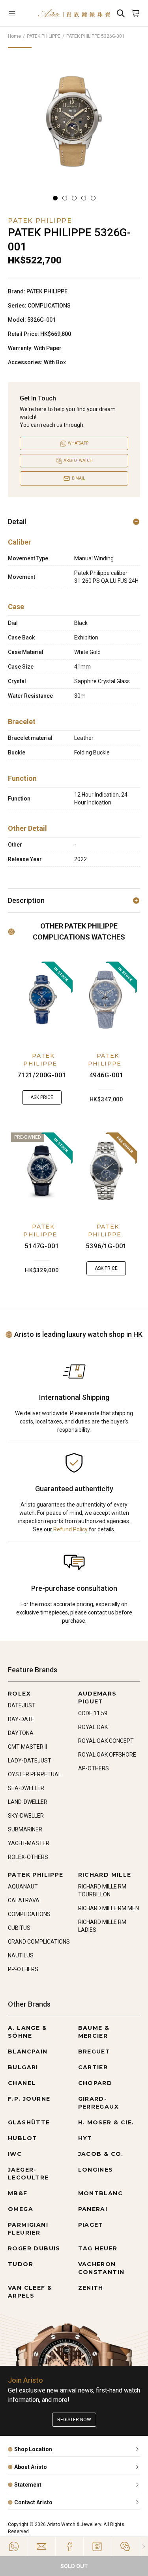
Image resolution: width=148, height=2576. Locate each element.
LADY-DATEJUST (30, 1761)
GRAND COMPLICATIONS (39, 1942)
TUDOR (21, 2264)
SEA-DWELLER (26, 1788)
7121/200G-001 (42, 1075)
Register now (74, 2420)
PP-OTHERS (23, 1969)
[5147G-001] (42, 1171)
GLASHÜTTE (29, 2122)
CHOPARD (95, 2083)
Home (14, 36)
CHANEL (22, 2083)
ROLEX (19, 1694)
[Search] (121, 13)
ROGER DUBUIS (34, 2248)
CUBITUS (19, 1928)
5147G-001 (42, 1246)
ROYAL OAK (93, 1727)
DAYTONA (21, 1733)
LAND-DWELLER (28, 1802)
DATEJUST (22, 1705)
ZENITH (91, 2288)
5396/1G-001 (106, 1246)
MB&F (18, 2193)
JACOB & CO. (101, 2154)
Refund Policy (70, 1529)
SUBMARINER (25, 1829)
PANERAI (93, 2209)
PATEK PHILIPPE (44, 36)
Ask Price (42, 1097)
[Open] (19, 13)
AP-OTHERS (94, 1768)
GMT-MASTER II (27, 1747)
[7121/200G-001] (42, 1000)
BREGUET (94, 2052)
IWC (15, 2154)
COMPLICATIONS (29, 1914)
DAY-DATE (21, 1719)
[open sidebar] (19, 13)
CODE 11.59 (93, 1713)
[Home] (74, 13)
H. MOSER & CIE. (106, 2122)
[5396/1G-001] (107, 1171)
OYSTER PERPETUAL (35, 1774)
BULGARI (23, 2067)
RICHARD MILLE (105, 1875)
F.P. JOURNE (29, 2099)
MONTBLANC (101, 2193)
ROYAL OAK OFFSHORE (107, 1755)
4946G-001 (106, 1075)
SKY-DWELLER (26, 1816)
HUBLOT (22, 2138)
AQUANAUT (23, 1887)
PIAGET (91, 2225)
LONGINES (96, 2170)
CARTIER (93, 2067)
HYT (85, 2138)
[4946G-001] (107, 1000)
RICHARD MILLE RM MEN (109, 1908)
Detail (17, 522)
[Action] (125, 2546)
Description (26, 900)
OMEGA (21, 2209)
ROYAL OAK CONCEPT (106, 1741)
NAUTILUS (21, 1955)
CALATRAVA (24, 1900)
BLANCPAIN (28, 2052)
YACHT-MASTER (29, 1843)
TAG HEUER (98, 2248)
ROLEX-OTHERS (28, 1857)
